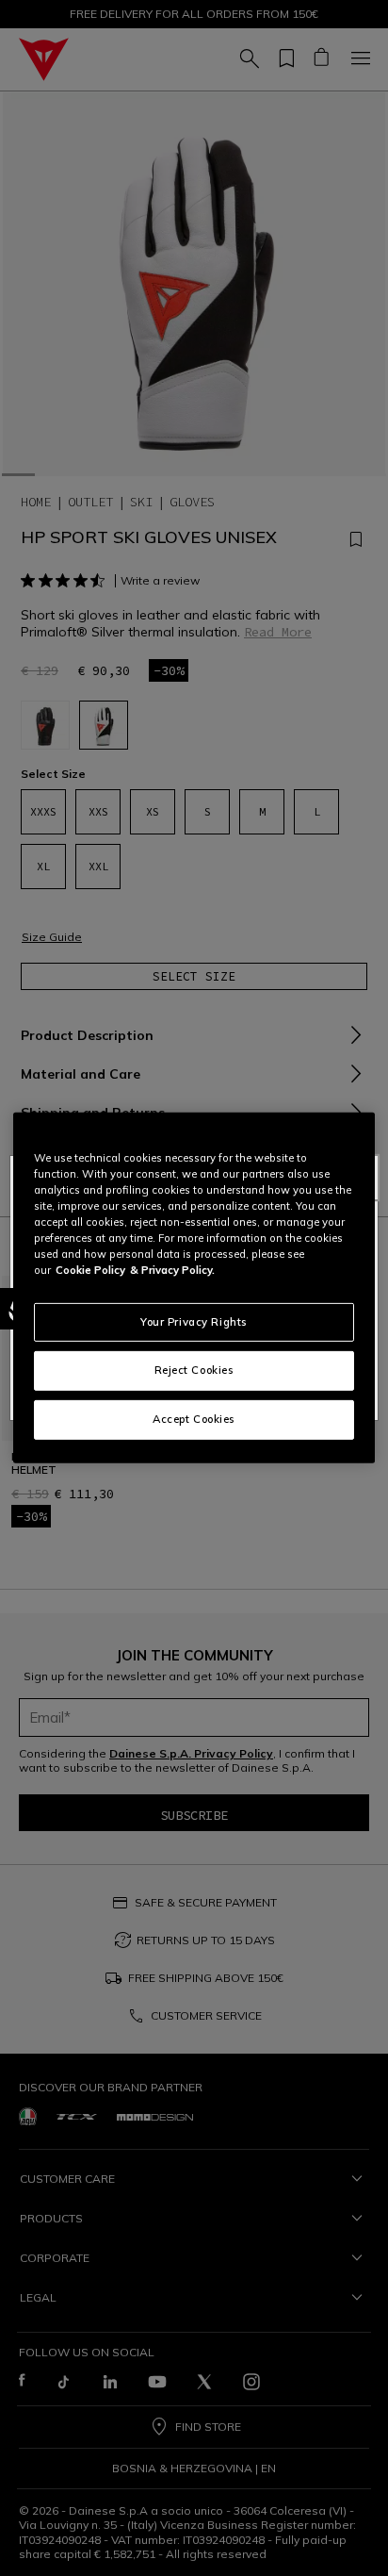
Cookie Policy (90, 1270)
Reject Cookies (194, 1370)
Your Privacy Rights (194, 1321)
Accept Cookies (194, 1419)
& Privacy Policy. (172, 1270)
